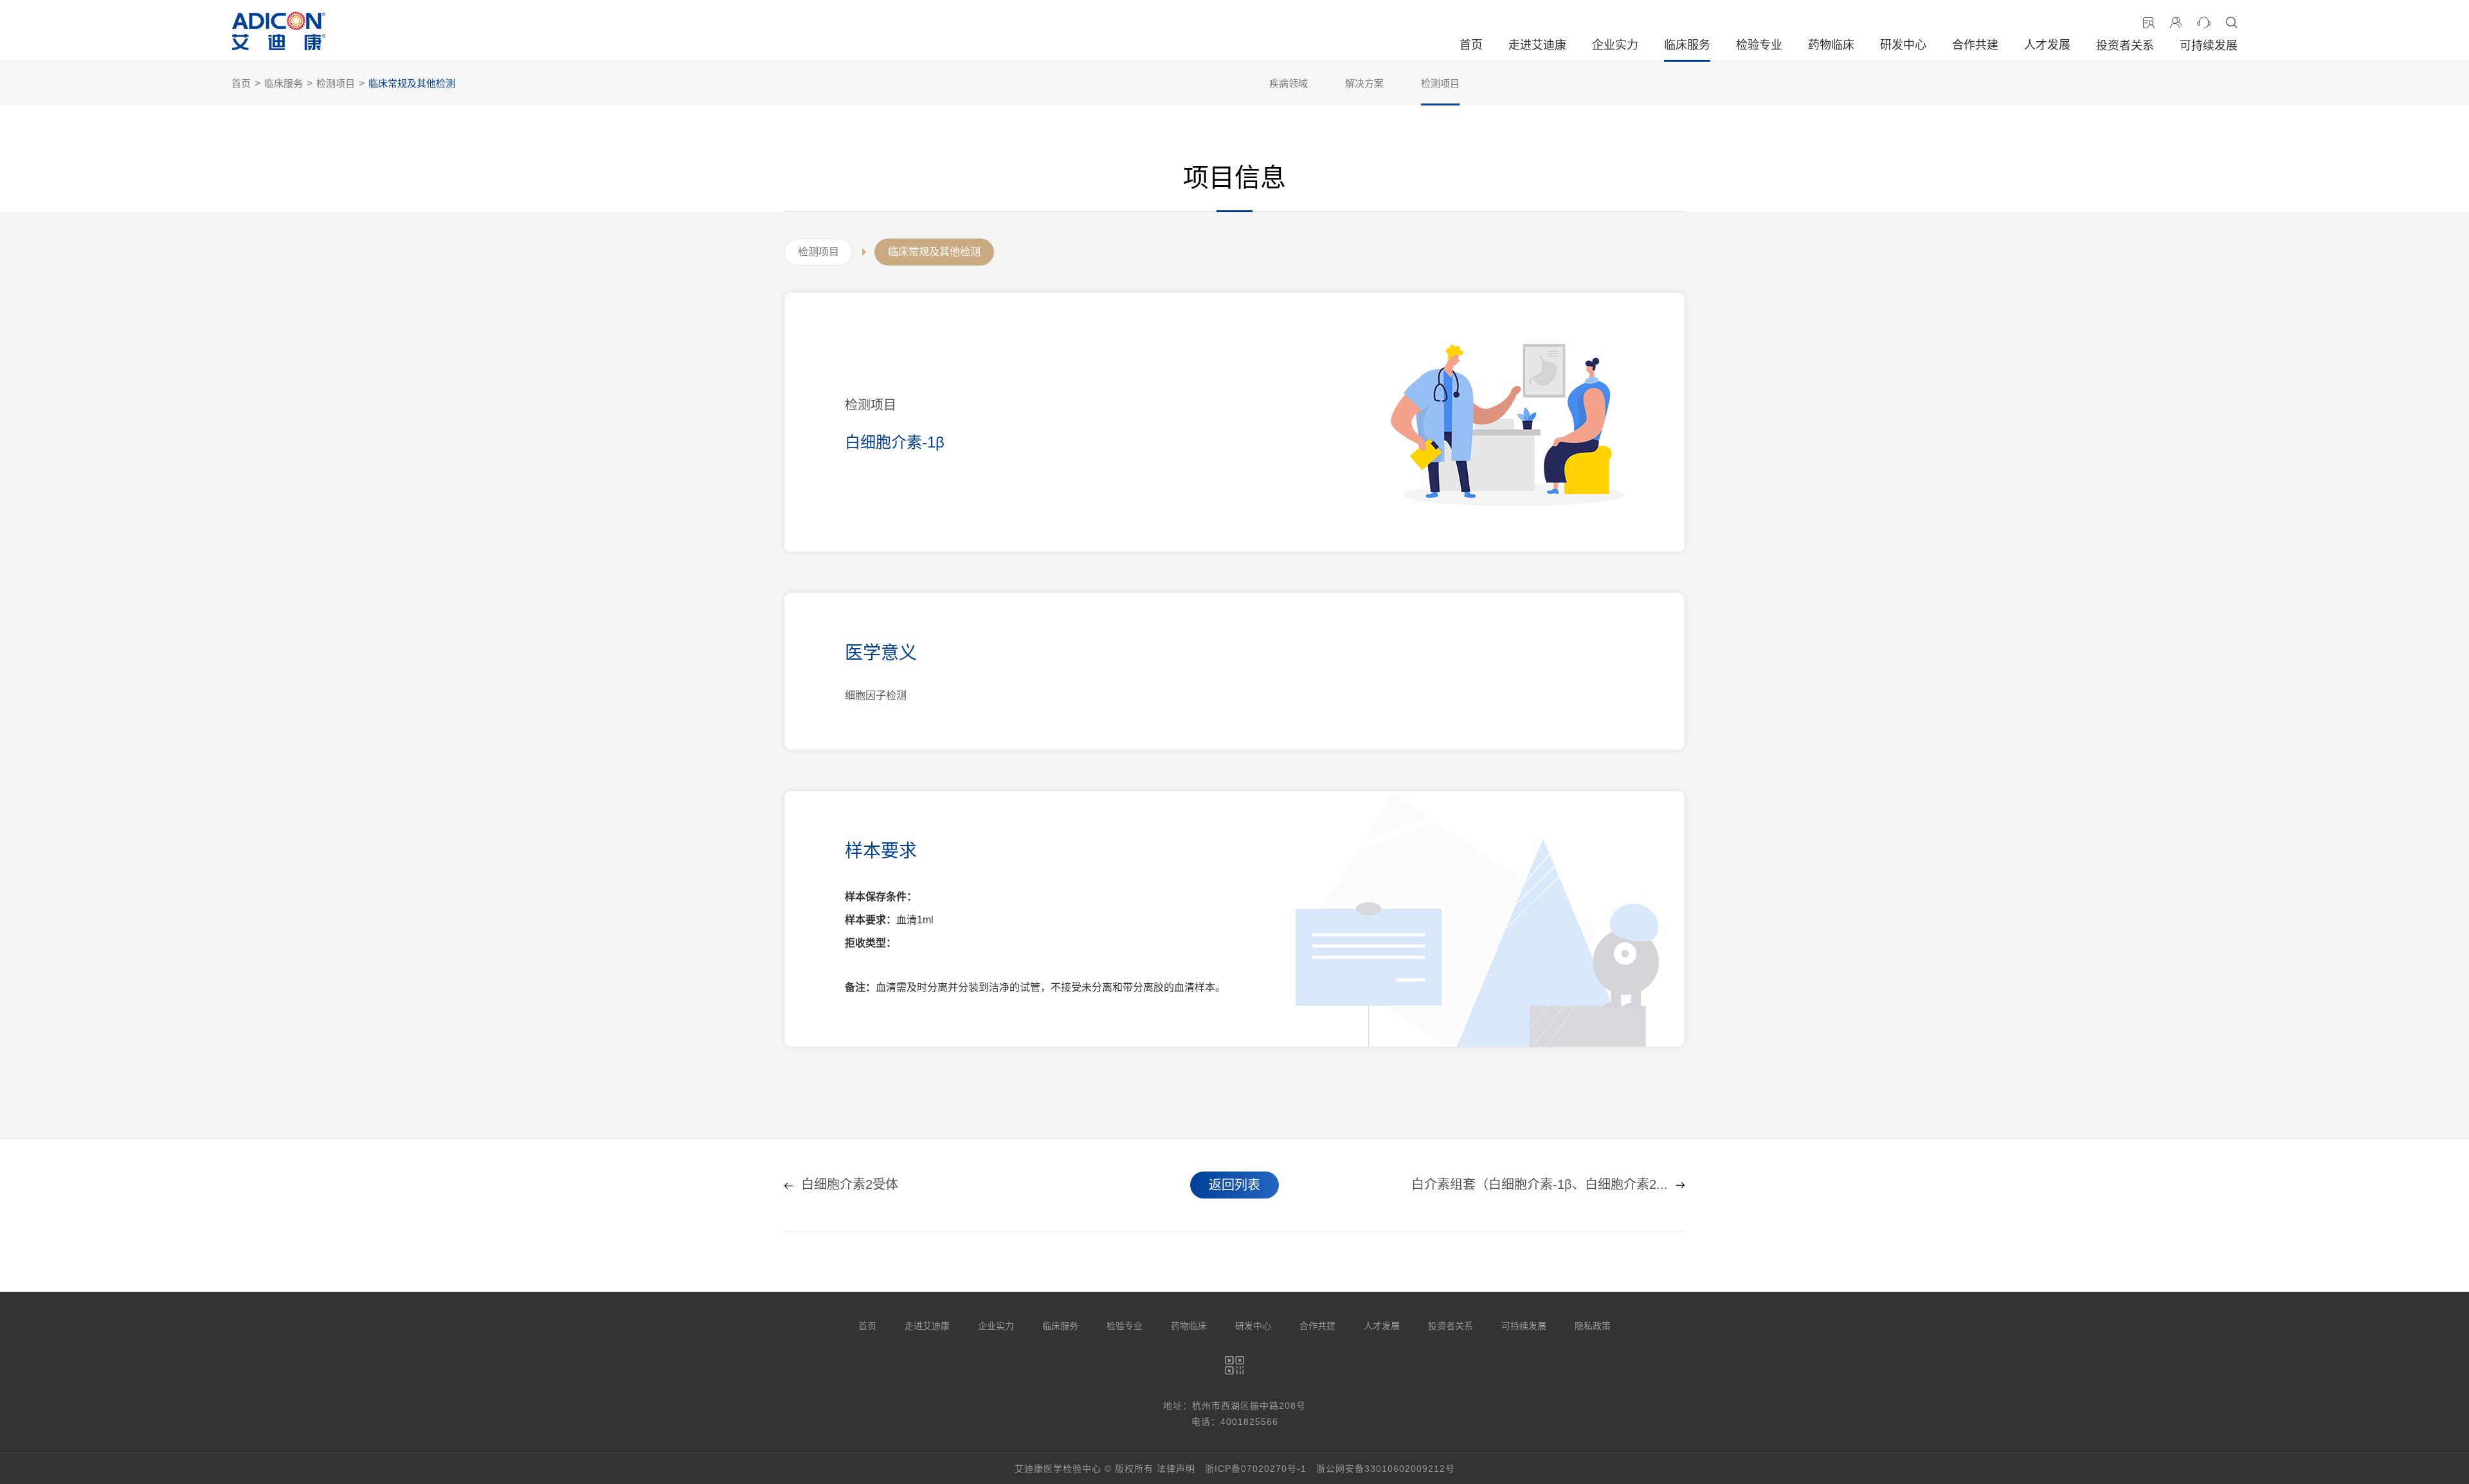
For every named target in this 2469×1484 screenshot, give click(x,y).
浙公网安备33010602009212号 (1386, 1469)
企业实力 (1615, 45)
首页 (1471, 45)
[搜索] (2232, 23)
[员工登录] (2149, 23)
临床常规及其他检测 (412, 83)
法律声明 (1176, 1469)
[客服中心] (2204, 23)
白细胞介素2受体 (850, 1185)
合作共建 (1975, 45)
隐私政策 (1593, 1326)
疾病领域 (1289, 83)
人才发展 (2047, 45)
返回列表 (1234, 1185)
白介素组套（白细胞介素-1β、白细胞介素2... (1540, 1185)
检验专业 (1759, 45)
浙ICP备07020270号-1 (1256, 1469)
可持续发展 (2209, 46)
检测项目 (336, 83)
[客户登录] (2176, 23)
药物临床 (1831, 45)
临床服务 (1687, 45)
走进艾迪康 (1537, 45)
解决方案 (1364, 83)
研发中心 (1903, 45)
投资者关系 (2125, 46)
